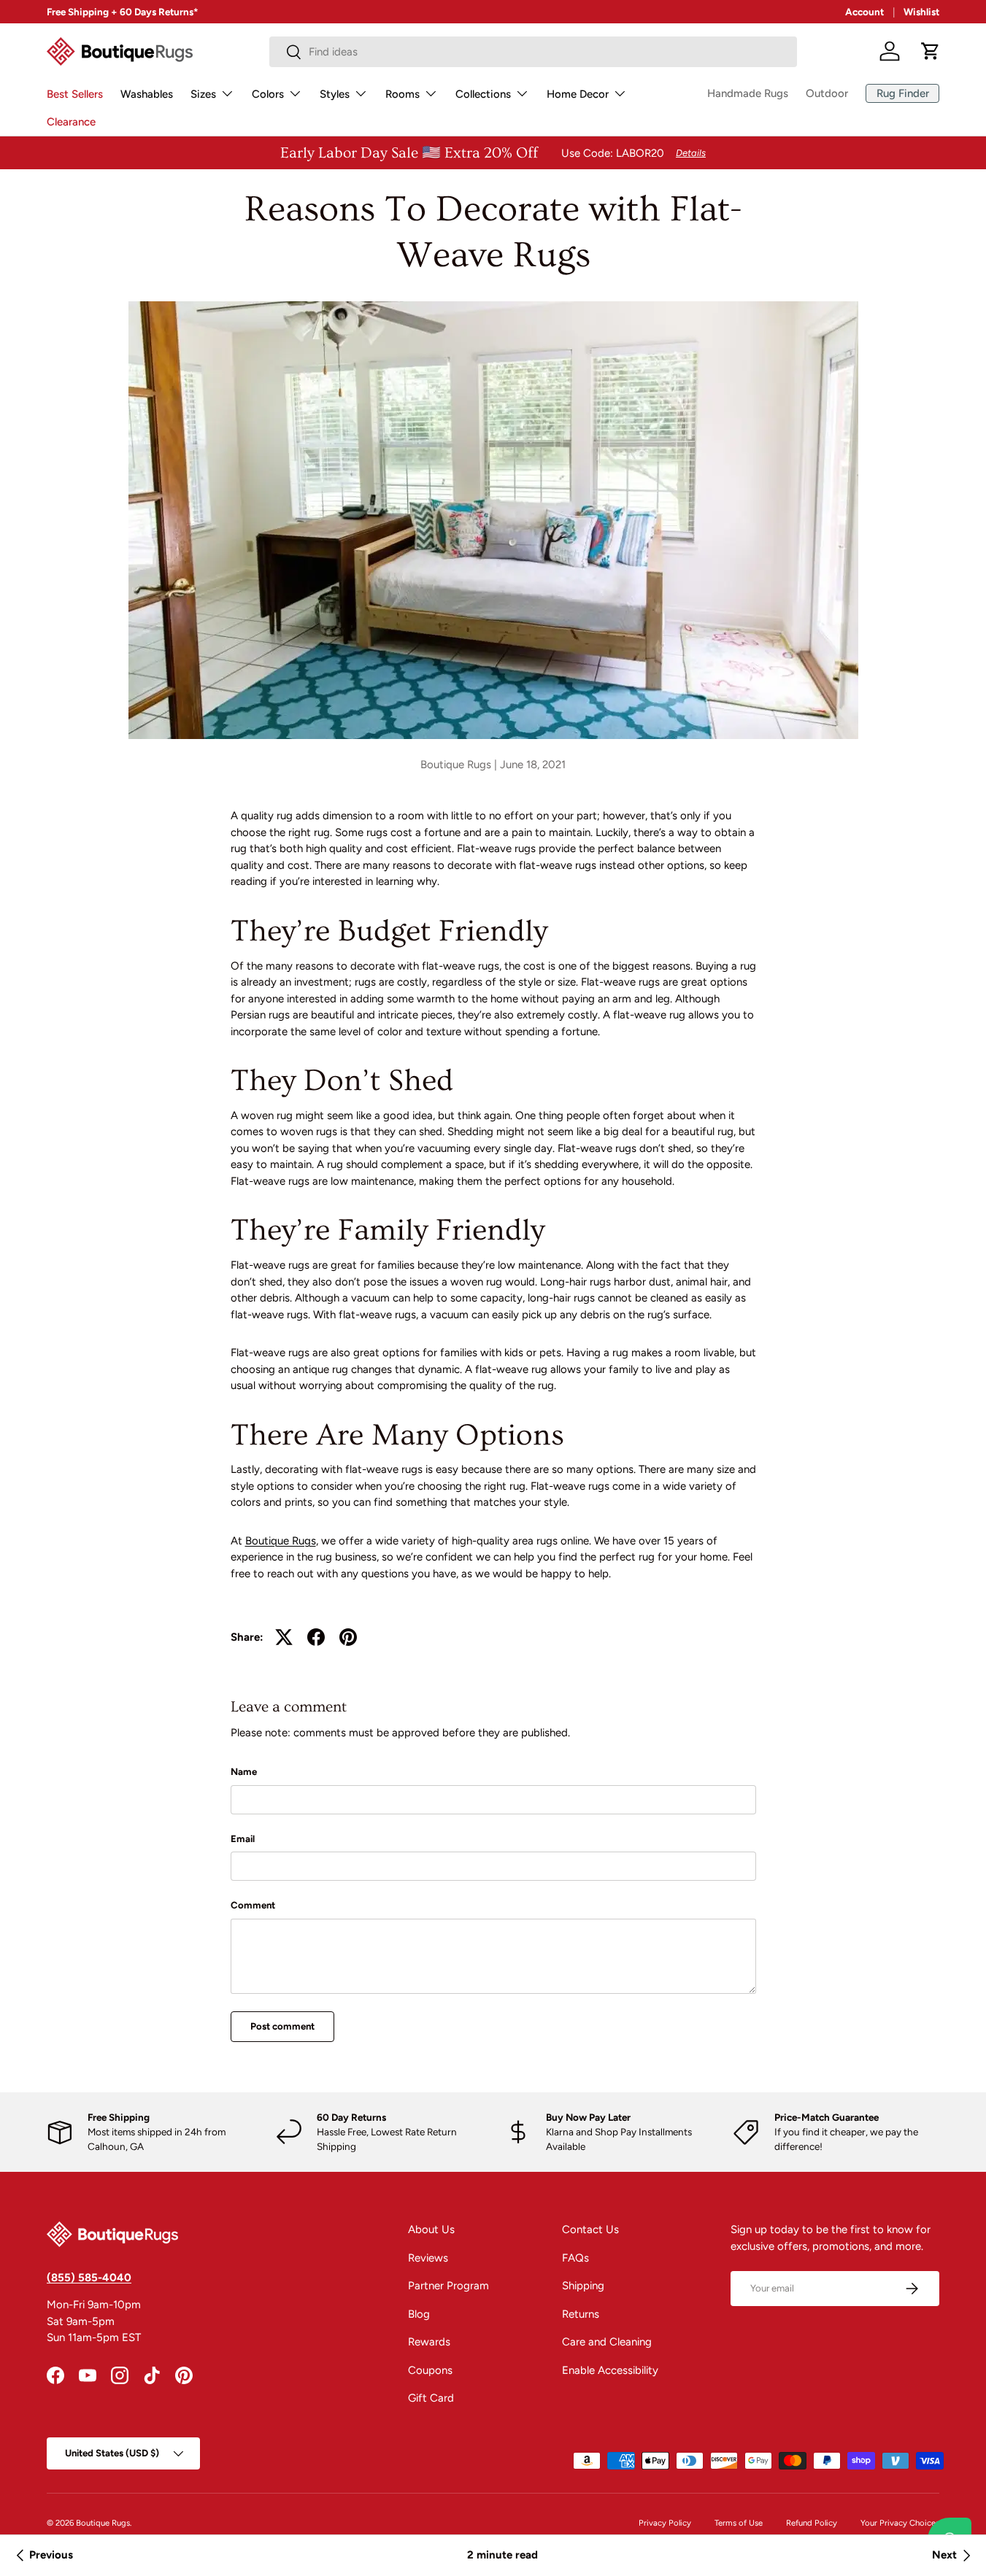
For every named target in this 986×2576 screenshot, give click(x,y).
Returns (581, 2314)
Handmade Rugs (748, 93)
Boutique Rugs (281, 1541)
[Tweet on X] (284, 1637)
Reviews (428, 2258)
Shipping (583, 2286)
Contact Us (590, 2229)
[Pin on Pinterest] (348, 1637)
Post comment (282, 2026)
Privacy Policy (665, 2523)
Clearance (71, 122)
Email (243, 1838)
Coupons (430, 2370)
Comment (253, 1905)
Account (864, 12)
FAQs (575, 2258)
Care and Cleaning (607, 2342)
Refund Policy (812, 2523)
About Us (431, 2229)
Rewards (429, 2342)
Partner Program (448, 2286)
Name (244, 1771)
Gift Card (431, 2398)
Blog (419, 2314)
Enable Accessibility (610, 2370)
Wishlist (921, 12)
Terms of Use (739, 2523)
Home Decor (578, 94)
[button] (931, 51)
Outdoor (827, 93)
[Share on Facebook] (316, 1637)
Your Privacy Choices (900, 2523)
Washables (147, 94)
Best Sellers (75, 94)
